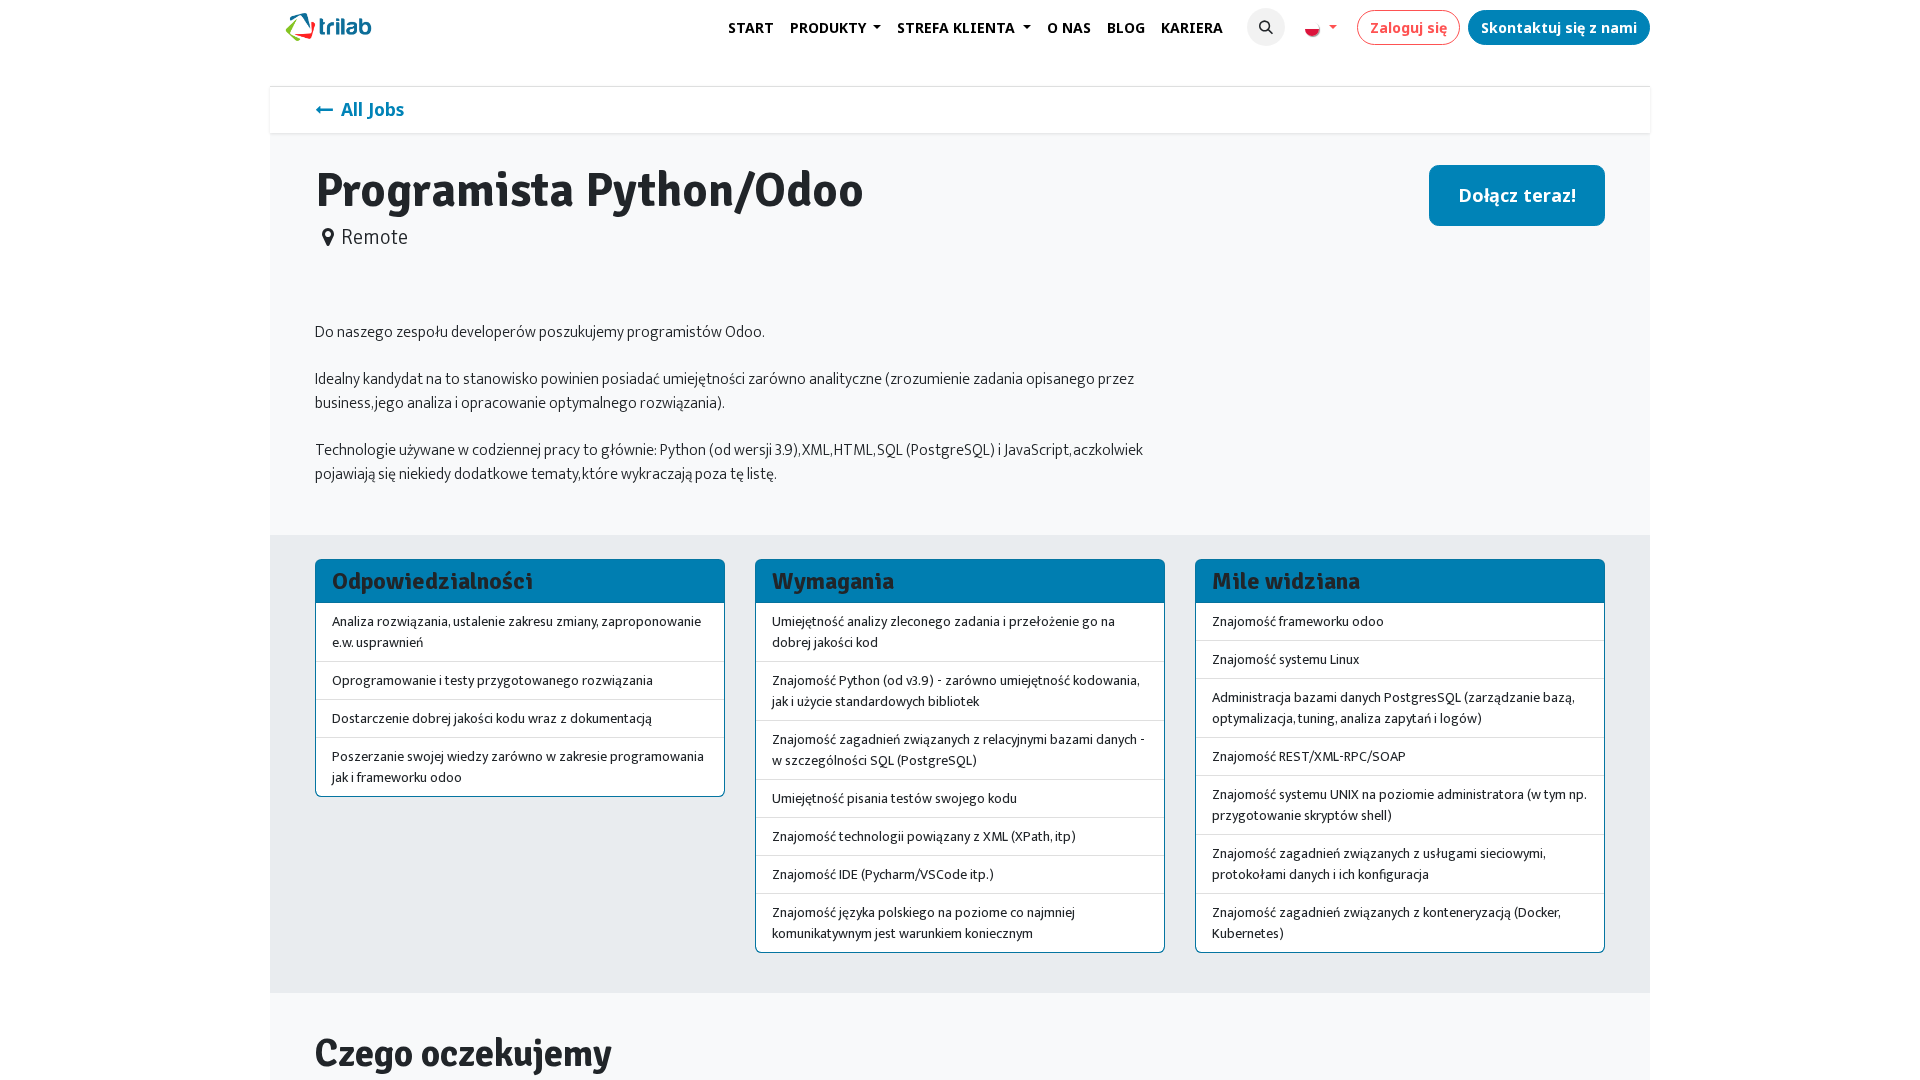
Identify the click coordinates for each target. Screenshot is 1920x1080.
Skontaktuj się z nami (1559, 27)
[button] (1266, 27)
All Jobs (372, 109)
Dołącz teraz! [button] (1517, 195)
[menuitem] (751, 27)
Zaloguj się (1408, 27)
